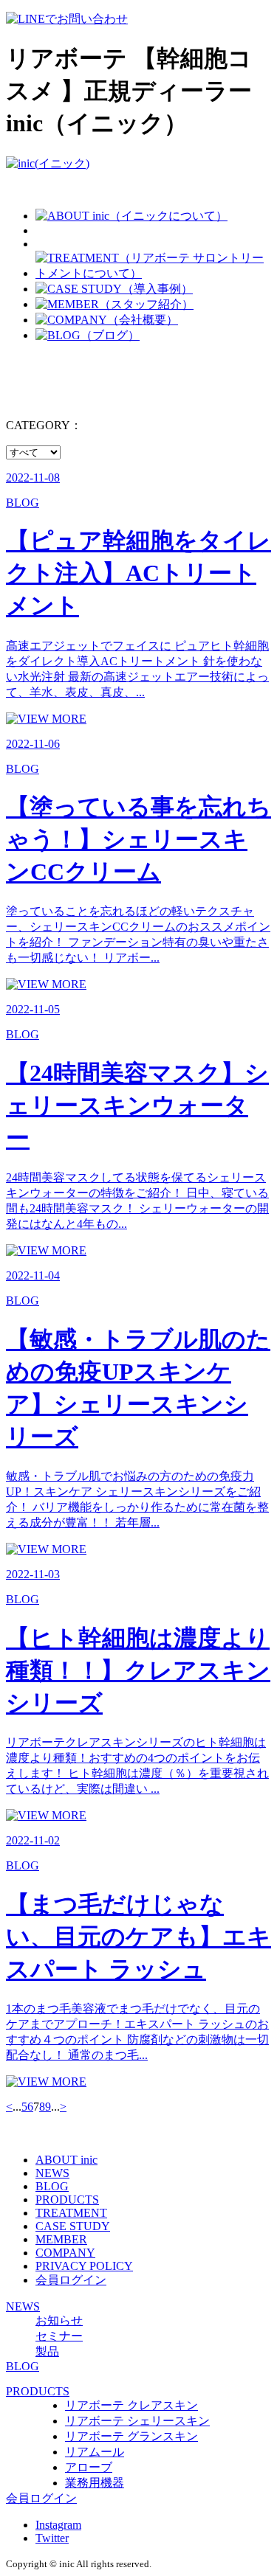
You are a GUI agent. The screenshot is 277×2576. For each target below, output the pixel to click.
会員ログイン (71, 2280)
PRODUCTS (67, 2200)
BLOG (52, 2186)
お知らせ (59, 2320)
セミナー (59, 2336)
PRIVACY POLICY (84, 2266)
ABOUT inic (66, 2160)
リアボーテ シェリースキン (137, 2421)
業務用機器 (95, 2483)
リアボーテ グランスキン (131, 2436)
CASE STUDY (73, 2226)
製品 (47, 2351)
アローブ (89, 2467)
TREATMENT (71, 2213)
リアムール (95, 2452)
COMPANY (65, 2253)
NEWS (52, 2173)
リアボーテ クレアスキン (131, 2405)
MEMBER (61, 2239)
